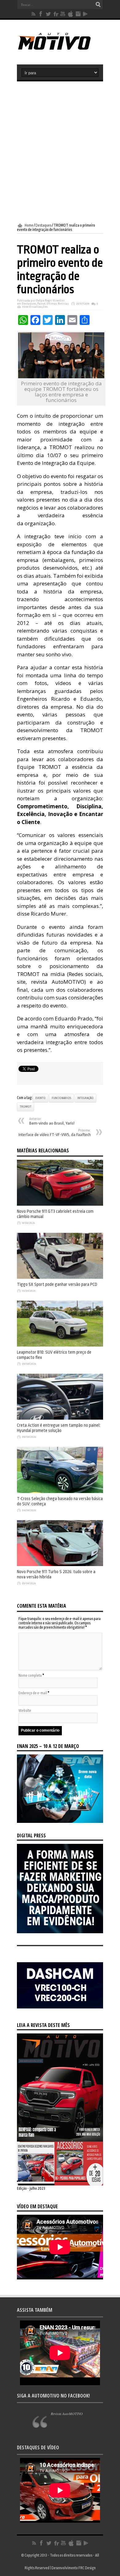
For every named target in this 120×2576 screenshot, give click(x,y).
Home (29, 225)
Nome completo (30, 1676)
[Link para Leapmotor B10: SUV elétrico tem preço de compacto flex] (60, 1345)
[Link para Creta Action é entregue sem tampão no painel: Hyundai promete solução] (60, 1418)
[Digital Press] (60, 1932)
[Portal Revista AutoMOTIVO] (60, 49)
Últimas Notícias (58, 304)
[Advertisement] (60, 152)
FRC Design (87, 2568)
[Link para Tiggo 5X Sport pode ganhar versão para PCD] (60, 1278)
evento (40, 1098)
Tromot (26, 1107)
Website (25, 1711)
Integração (85, 1098)
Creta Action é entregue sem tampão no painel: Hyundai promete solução (59, 1428)
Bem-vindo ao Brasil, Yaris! (52, 1121)
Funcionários (61, 1098)
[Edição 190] (60, 2184)
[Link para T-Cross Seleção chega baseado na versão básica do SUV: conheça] (60, 1492)
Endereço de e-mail (33, 1693)
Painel (41, 304)
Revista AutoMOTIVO (67, 2414)
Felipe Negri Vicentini (50, 301)
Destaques (43, 225)
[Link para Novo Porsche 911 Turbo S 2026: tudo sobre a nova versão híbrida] (60, 1565)
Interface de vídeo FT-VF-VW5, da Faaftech (55, 1133)
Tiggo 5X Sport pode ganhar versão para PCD (57, 1284)
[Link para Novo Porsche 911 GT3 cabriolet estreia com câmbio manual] (60, 1204)
